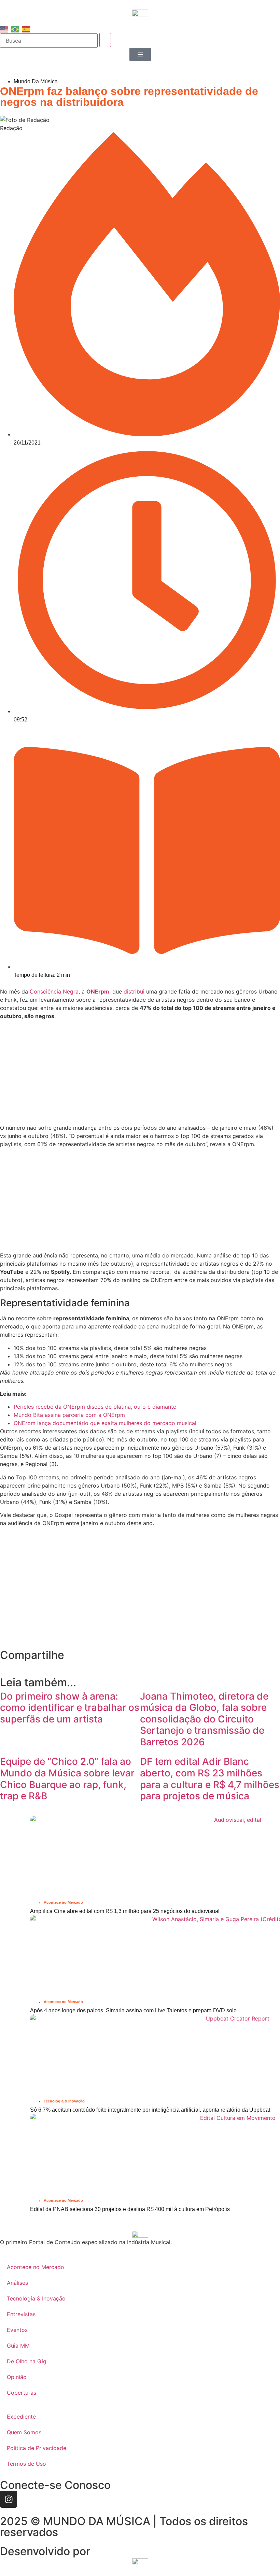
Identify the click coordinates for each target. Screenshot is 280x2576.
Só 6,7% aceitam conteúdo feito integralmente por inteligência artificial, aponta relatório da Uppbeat (150, 2110)
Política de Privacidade (37, 2448)
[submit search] (105, 40)
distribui (134, 991)
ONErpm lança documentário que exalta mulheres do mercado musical (105, 1423)
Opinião (17, 2377)
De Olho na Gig (27, 2361)
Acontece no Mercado (63, 1902)
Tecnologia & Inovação (64, 2101)
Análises (17, 2283)
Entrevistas (21, 2314)
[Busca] (49, 41)
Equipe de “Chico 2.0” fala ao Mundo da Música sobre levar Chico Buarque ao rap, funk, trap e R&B (67, 1779)
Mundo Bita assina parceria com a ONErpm (69, 1415)
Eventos (17, 2330)
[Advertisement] (140, 1073)
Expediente (21, 2417)
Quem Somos (24, 2432)
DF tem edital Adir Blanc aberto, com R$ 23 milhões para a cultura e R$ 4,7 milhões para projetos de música (210, 1779)
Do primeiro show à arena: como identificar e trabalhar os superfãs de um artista (70, 1708)
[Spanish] (26, 29)
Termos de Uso (26, 2464)
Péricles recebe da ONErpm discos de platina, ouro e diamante (95, 1407)
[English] (4, 29)
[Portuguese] (15, 29)
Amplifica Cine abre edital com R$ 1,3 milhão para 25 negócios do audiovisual (125, 1911)
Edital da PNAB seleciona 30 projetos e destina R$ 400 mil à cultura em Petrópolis (131, 2209)
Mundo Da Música (36, 81)
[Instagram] (9, 2499)
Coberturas (22, 2393)
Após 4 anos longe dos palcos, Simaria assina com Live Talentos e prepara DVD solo (133, 2010)
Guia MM (18, 2346)
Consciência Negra (54, 991)
